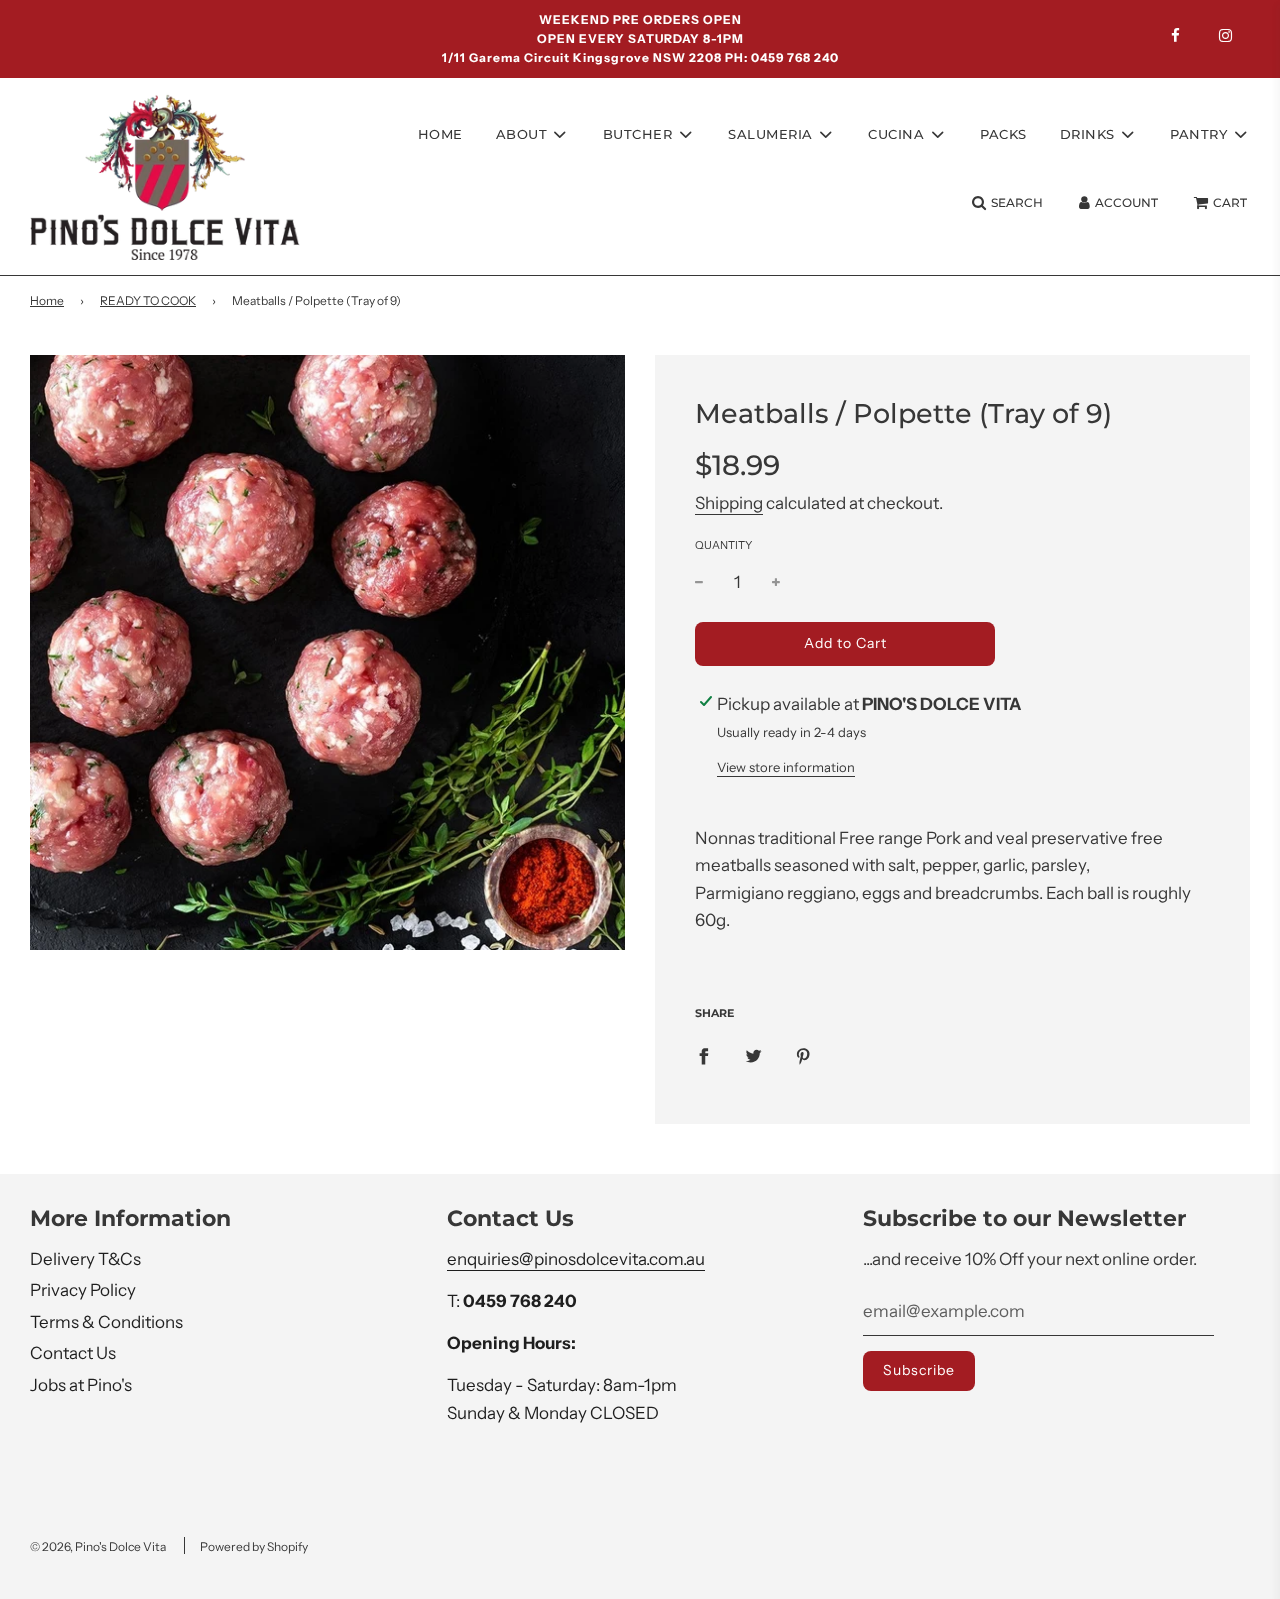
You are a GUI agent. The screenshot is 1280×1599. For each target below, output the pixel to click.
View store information (786, 767)
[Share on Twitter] (753, 1055)
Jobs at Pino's (81, 1385)
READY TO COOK (148, 300)
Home (47, 300)
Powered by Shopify (254, 1546)
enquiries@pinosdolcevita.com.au (576, 1259)
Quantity (723, 545)
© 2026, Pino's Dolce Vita (98, 1546)
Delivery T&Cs (85, 1259)
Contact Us (73, 1353)
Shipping (729, 503)
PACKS (1003, 133)
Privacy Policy (83, 1290)
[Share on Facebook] (703, 1055)
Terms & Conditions (106, 1322)
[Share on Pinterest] (803, 1055)
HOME (440, 133)
